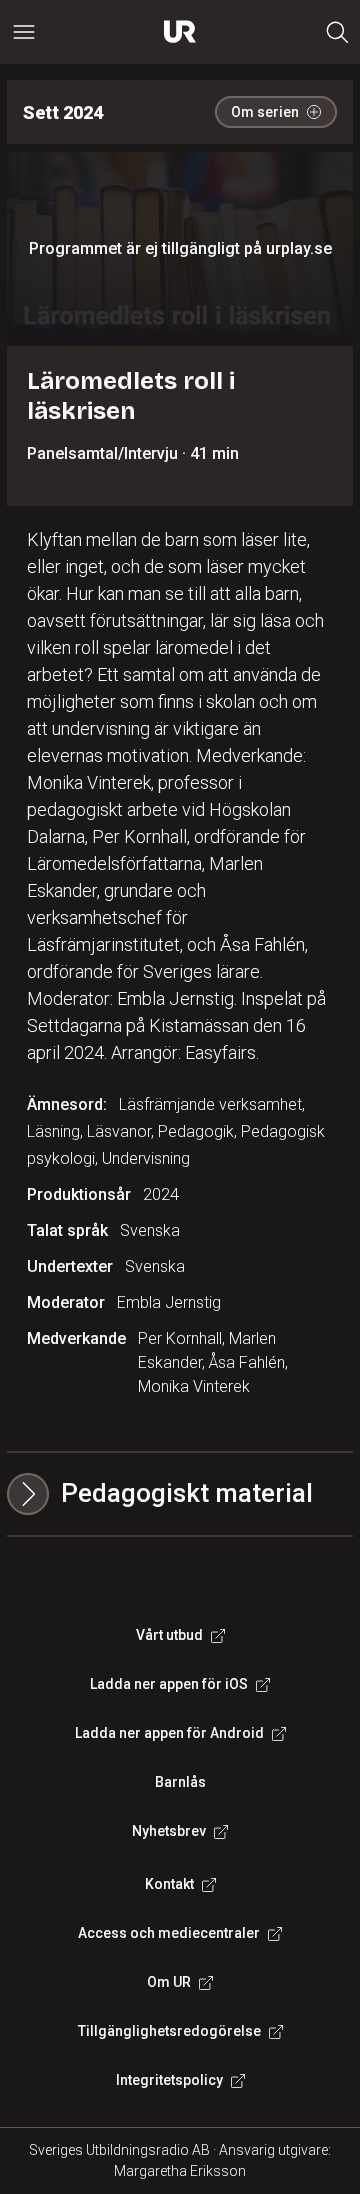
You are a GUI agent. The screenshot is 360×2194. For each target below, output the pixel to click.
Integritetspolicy (169, 2080)
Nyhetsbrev (169, 1831)
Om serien (265, 112)
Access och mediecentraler (169, 1933)
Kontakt (169, 1884)
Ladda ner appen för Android (169, 1733)
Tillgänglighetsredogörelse (169, 2031)
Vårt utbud (169, 1635)
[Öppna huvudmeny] (24, 32)
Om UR (169, 1982)
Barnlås (180, 1782)
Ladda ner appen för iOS (169, 1684)
